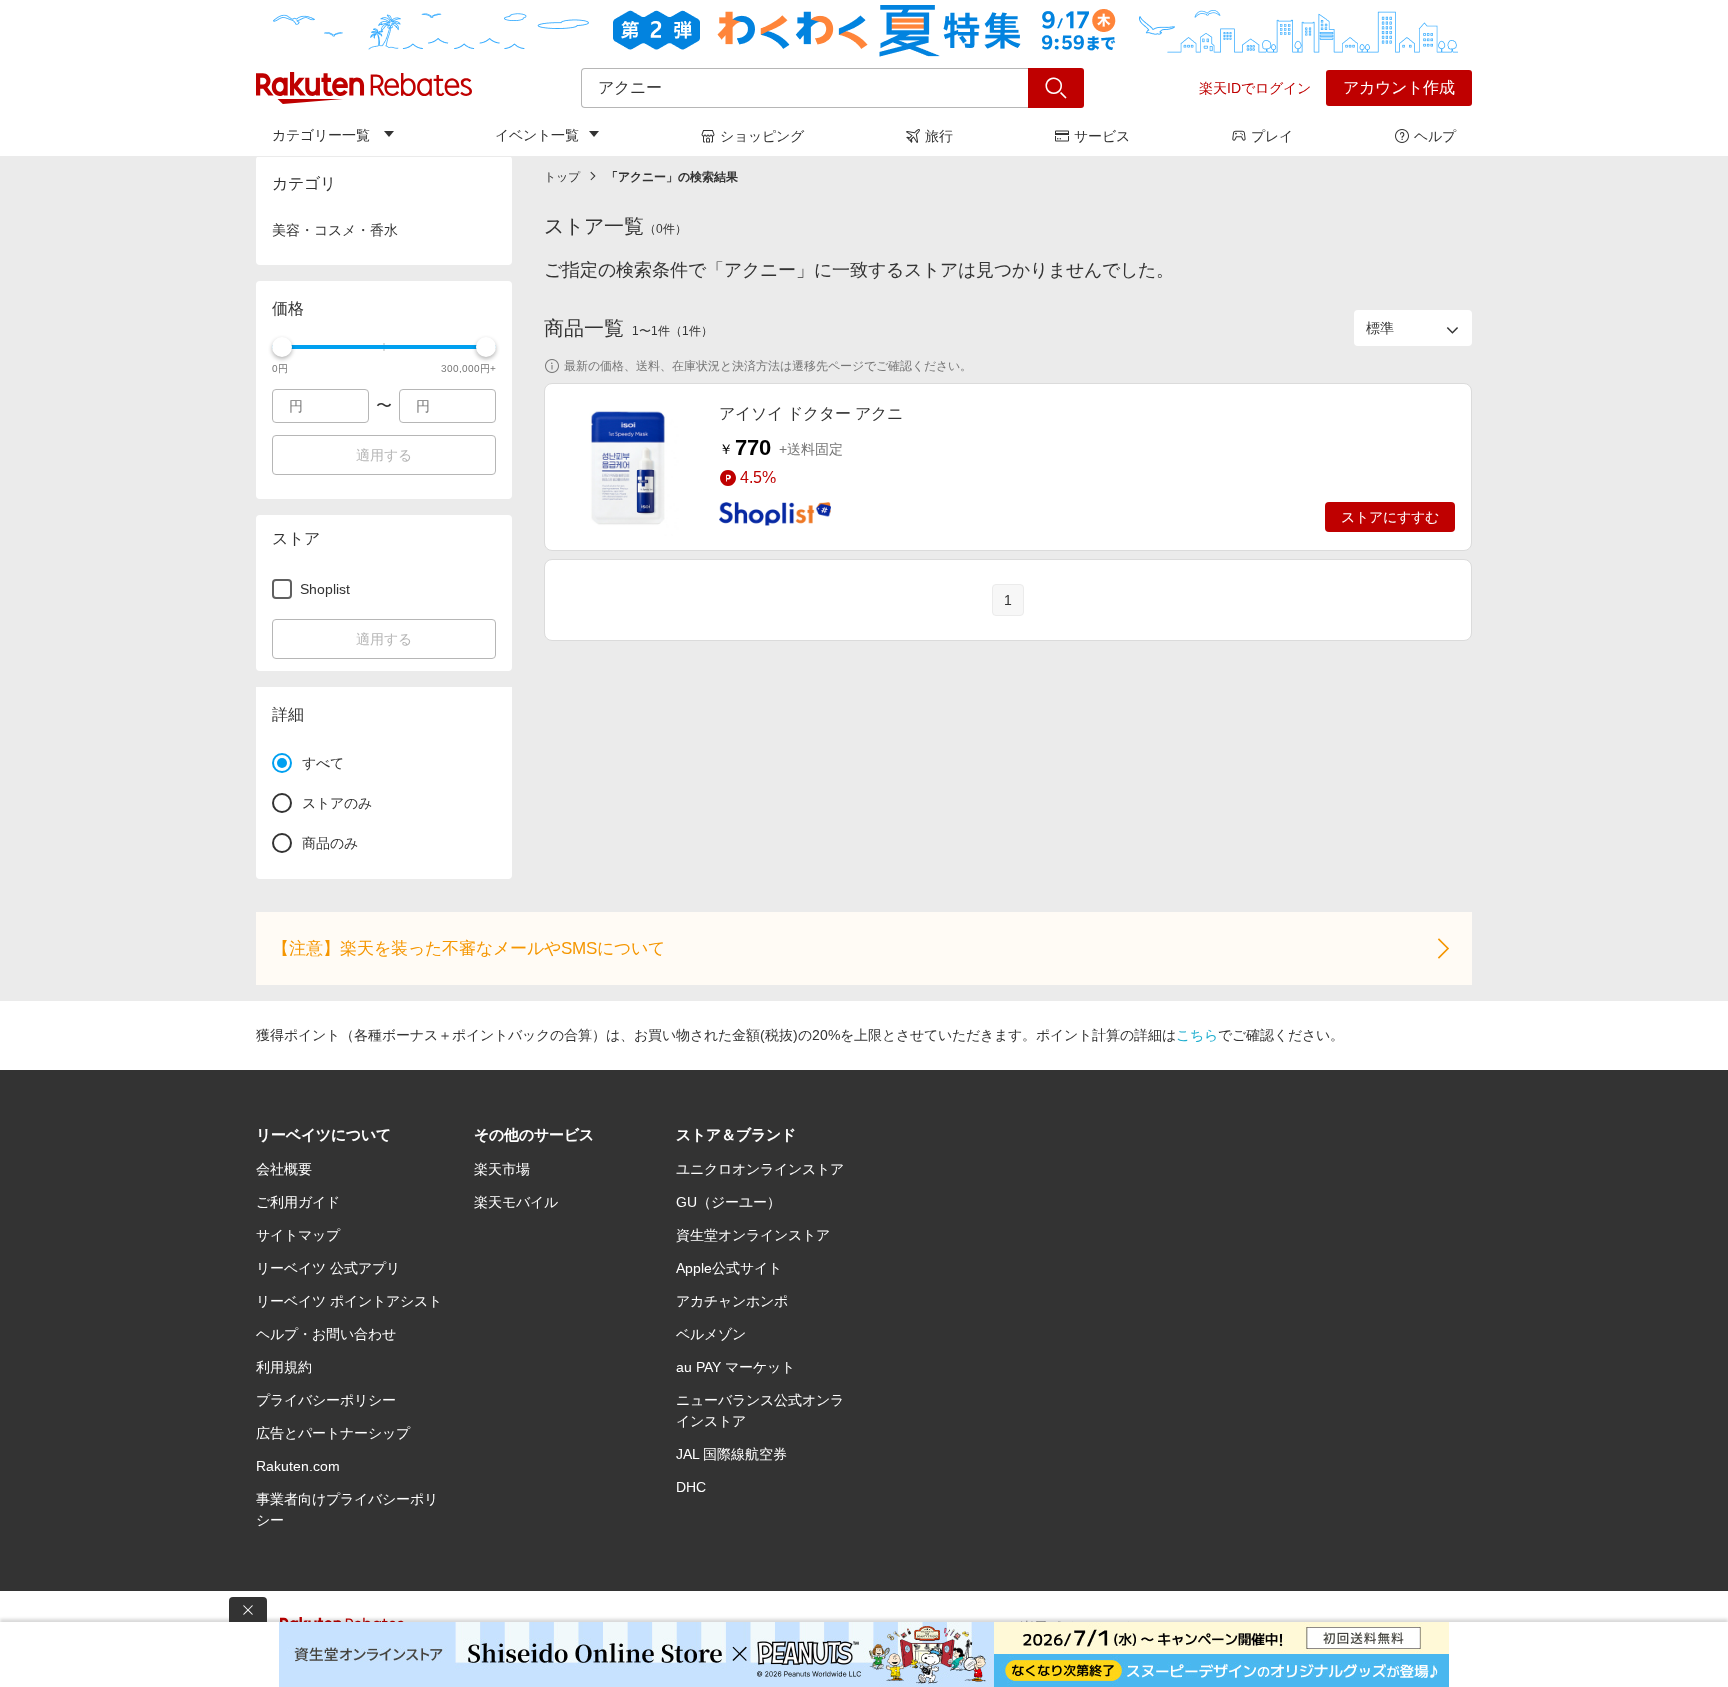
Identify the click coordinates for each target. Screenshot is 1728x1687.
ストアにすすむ (1390, 517)
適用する (384, 455)
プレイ (1272, 136)
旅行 (939, 136)
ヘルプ (1435, 136)
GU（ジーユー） (728, 1202)
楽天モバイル (516, 1202)
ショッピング (762, 136)
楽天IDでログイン (1255, 88)
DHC (691, 1487)
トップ (562, 177)
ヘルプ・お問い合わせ (326, 1334)
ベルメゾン (711, 1334)
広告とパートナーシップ (333, 1433)
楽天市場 (502, 1169)
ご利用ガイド (298, 1202)
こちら (1197, 1035)
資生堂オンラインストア (753, 1235)
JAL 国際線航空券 (731, 1454)
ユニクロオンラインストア (760, 1169)
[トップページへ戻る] (364, 88)
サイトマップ (298, 1235)
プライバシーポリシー (326, 1400)
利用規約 (284, 1367)
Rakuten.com (298, 1466)
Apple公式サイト (729, 1268)
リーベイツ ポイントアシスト (349, 1301)
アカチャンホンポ (732, 1301)
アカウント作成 (1399, 87)
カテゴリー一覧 (321, 135)
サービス (1102, 136)
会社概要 (284, 1169)
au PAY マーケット (735, 1367)
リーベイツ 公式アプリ (328, 1268)
